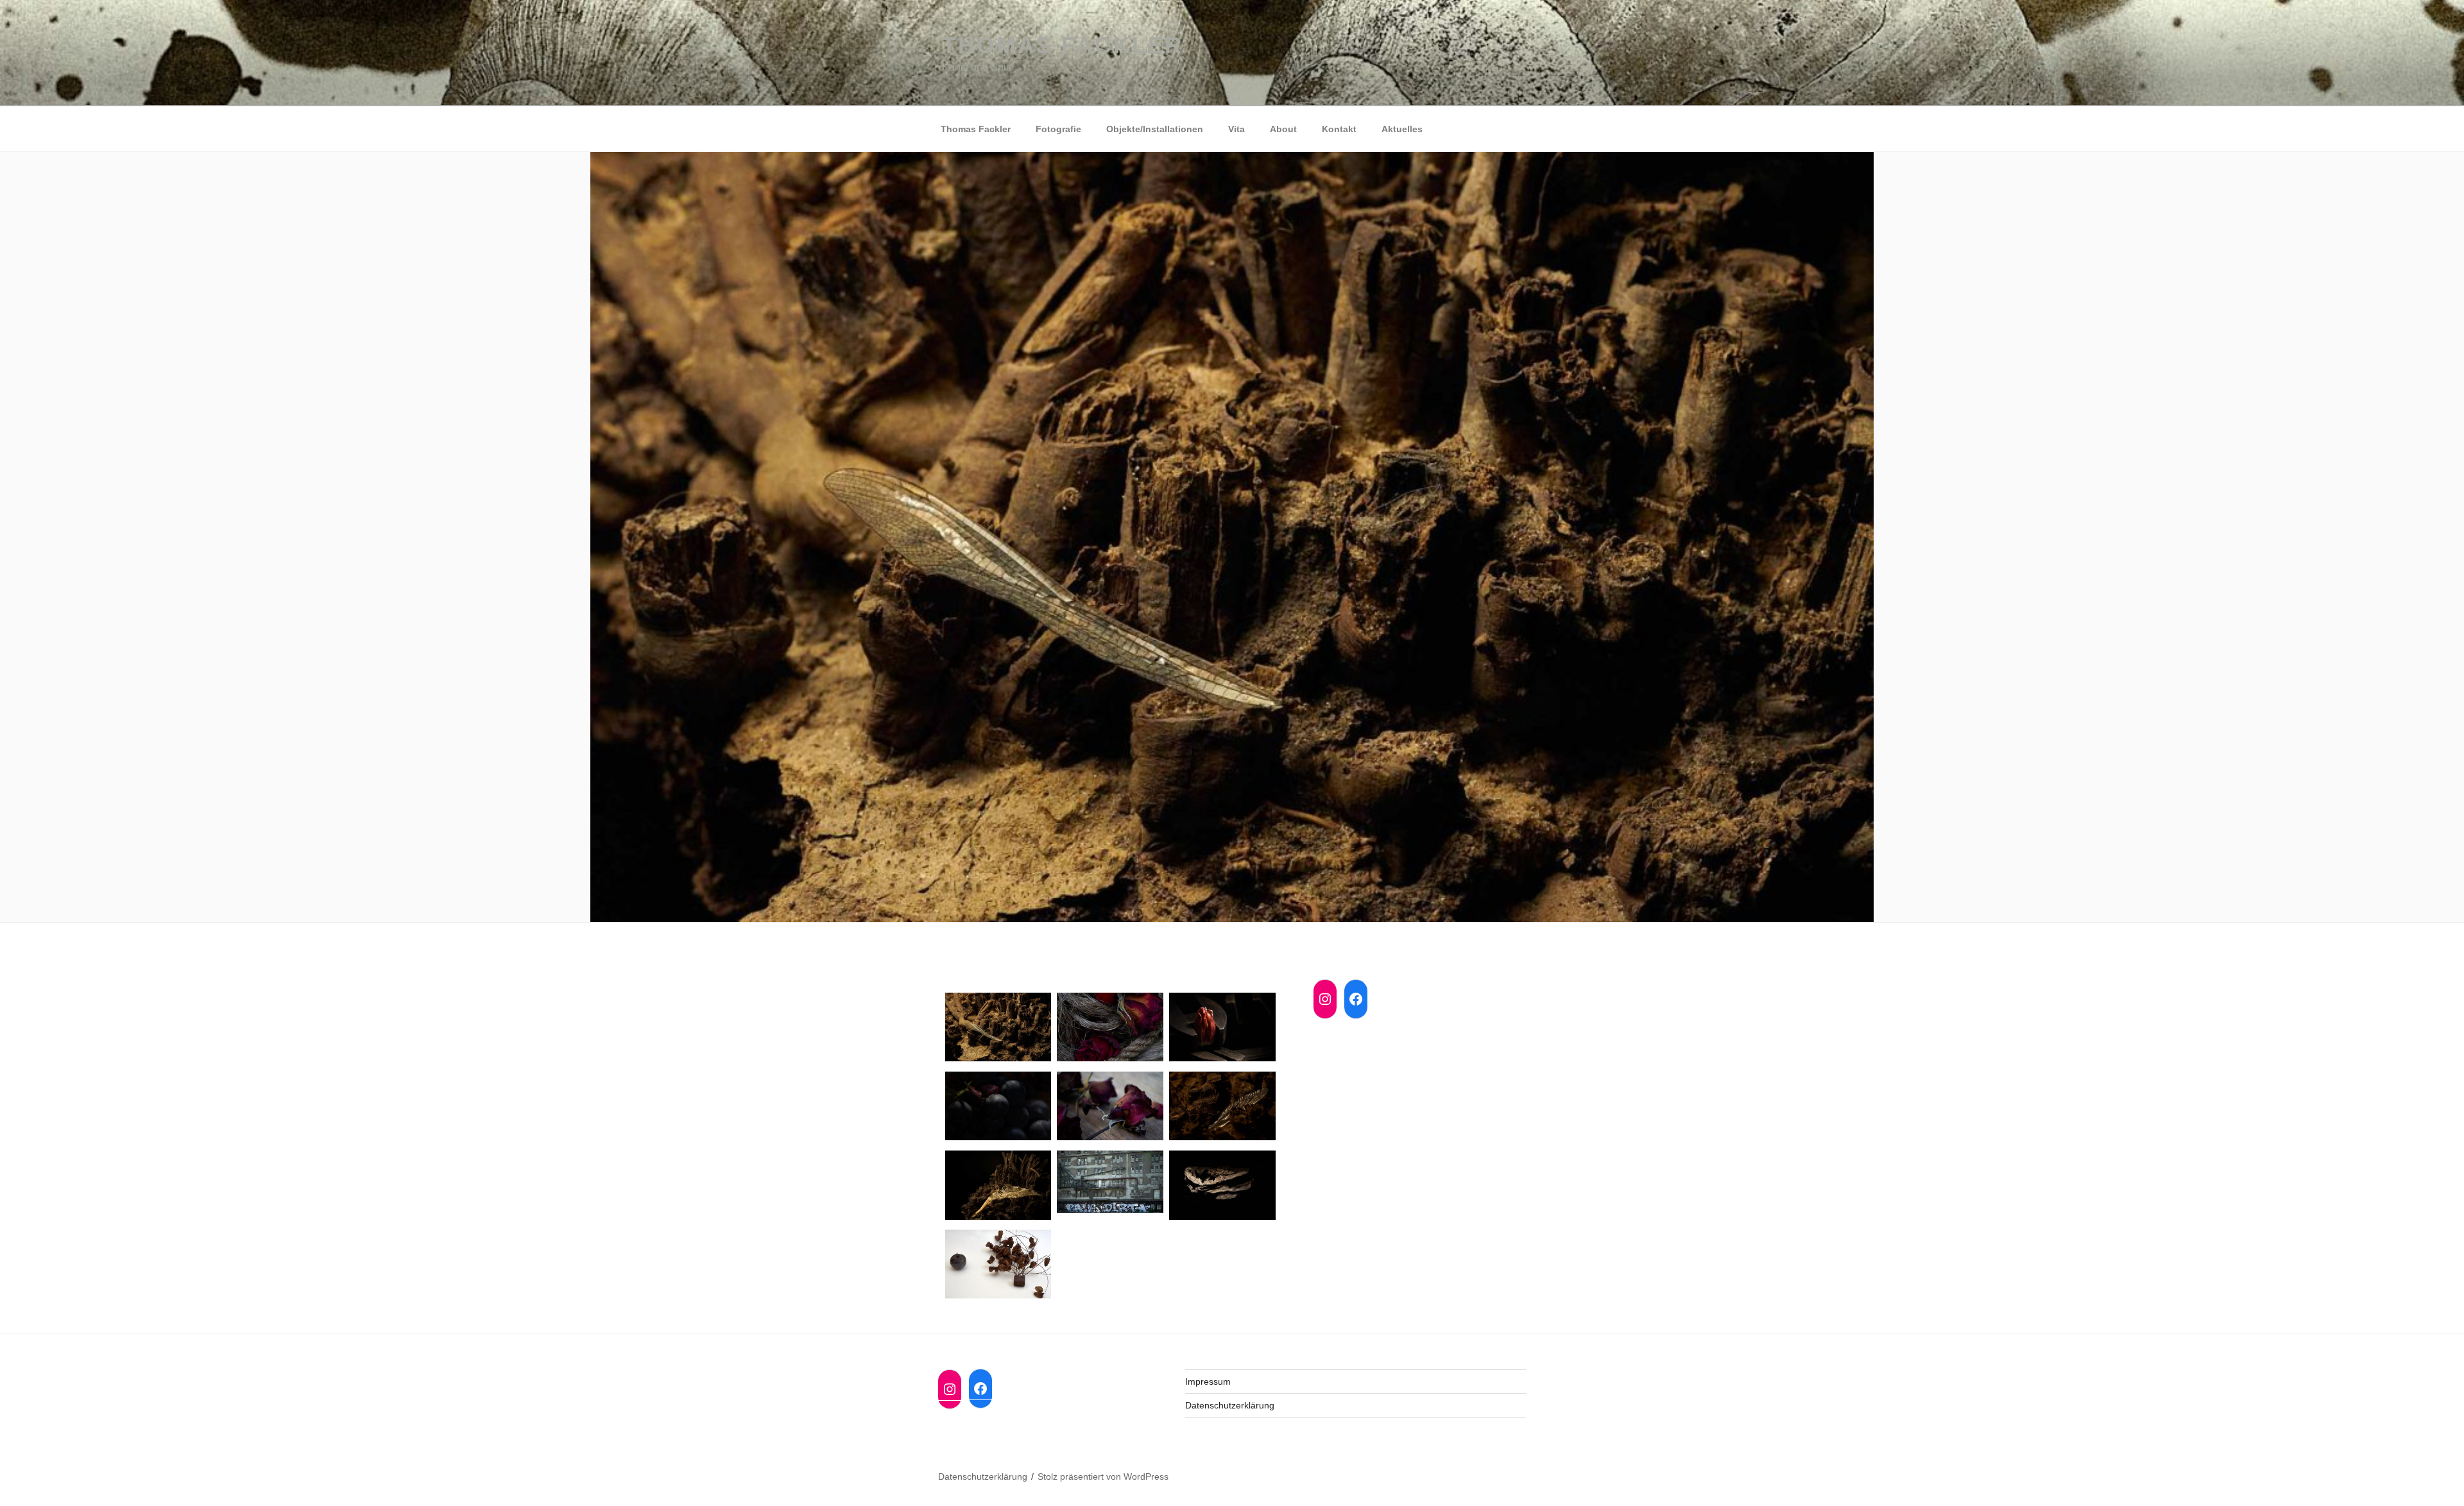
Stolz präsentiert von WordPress (1103, 1476)
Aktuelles (1402, 129)
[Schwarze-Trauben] (998, 1108)
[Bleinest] (1222, 1187)
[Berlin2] (1110, 1184)
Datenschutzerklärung (1230, 1405)
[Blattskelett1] (998, 1187)
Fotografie (1058, 129)
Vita (1236, 129)
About (1283, 129)
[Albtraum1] (1222, 1029)
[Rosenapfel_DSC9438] (998, 1266)
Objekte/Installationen (1155, 129)
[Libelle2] (1222, 1108)
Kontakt (1339, 129)
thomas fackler (1063, 45)
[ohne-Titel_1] (1110, 1108)
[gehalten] (1110, 1029)
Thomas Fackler (976, 129)
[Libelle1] (998, 1029)
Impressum (1208, 1382)
